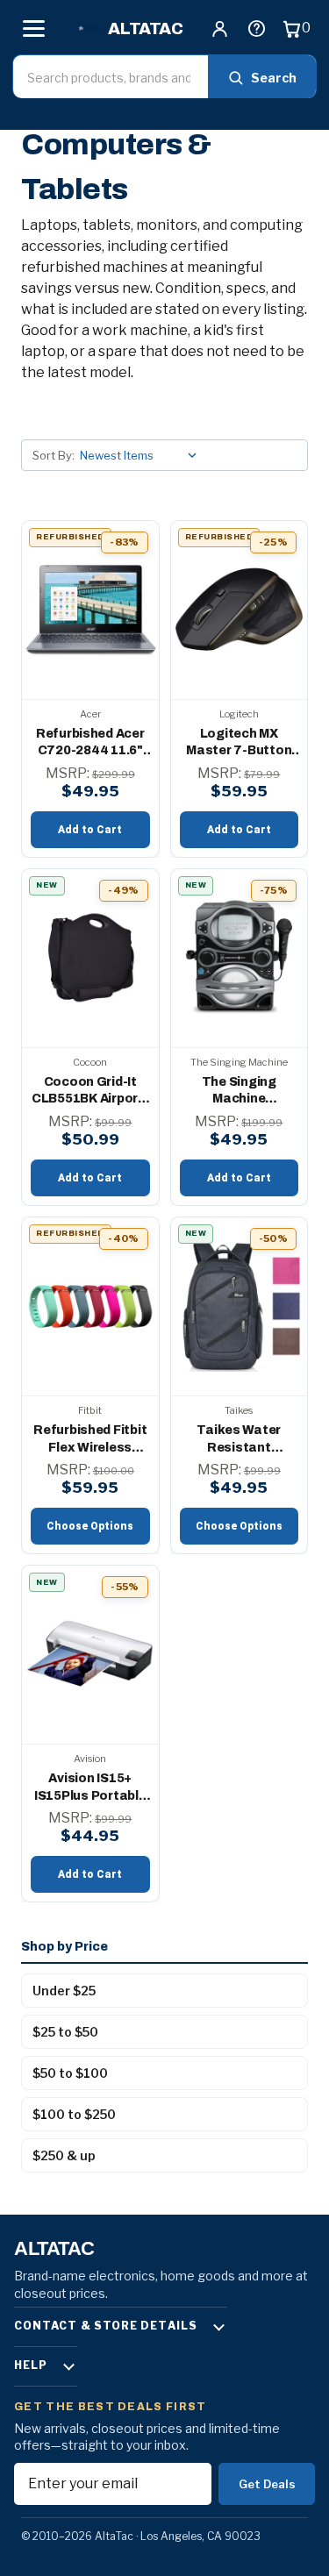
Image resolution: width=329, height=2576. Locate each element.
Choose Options (90, 1526)
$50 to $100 (70, 2073)
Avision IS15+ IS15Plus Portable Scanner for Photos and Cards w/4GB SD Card (90, 1788)
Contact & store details (106, 2326)
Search (274, 78)
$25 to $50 (65, 2032)
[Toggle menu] (33, 28)
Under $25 (64, 1991)
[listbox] (142, 455)
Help (31, 2365)
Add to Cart (90, 830)
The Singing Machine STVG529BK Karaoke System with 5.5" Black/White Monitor (239, 1092)
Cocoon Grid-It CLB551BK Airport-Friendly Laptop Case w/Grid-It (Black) (90, 1092)
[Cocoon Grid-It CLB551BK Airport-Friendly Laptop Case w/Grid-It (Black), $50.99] (90, 958)
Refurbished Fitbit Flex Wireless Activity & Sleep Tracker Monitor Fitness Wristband (90, 1440)
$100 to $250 (74, 2114)
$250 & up (64, 2155)
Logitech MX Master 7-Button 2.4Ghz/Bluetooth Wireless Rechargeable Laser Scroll (239, 743)
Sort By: (54, 455)
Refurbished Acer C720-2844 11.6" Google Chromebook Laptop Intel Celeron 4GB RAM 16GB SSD (90, 743)
